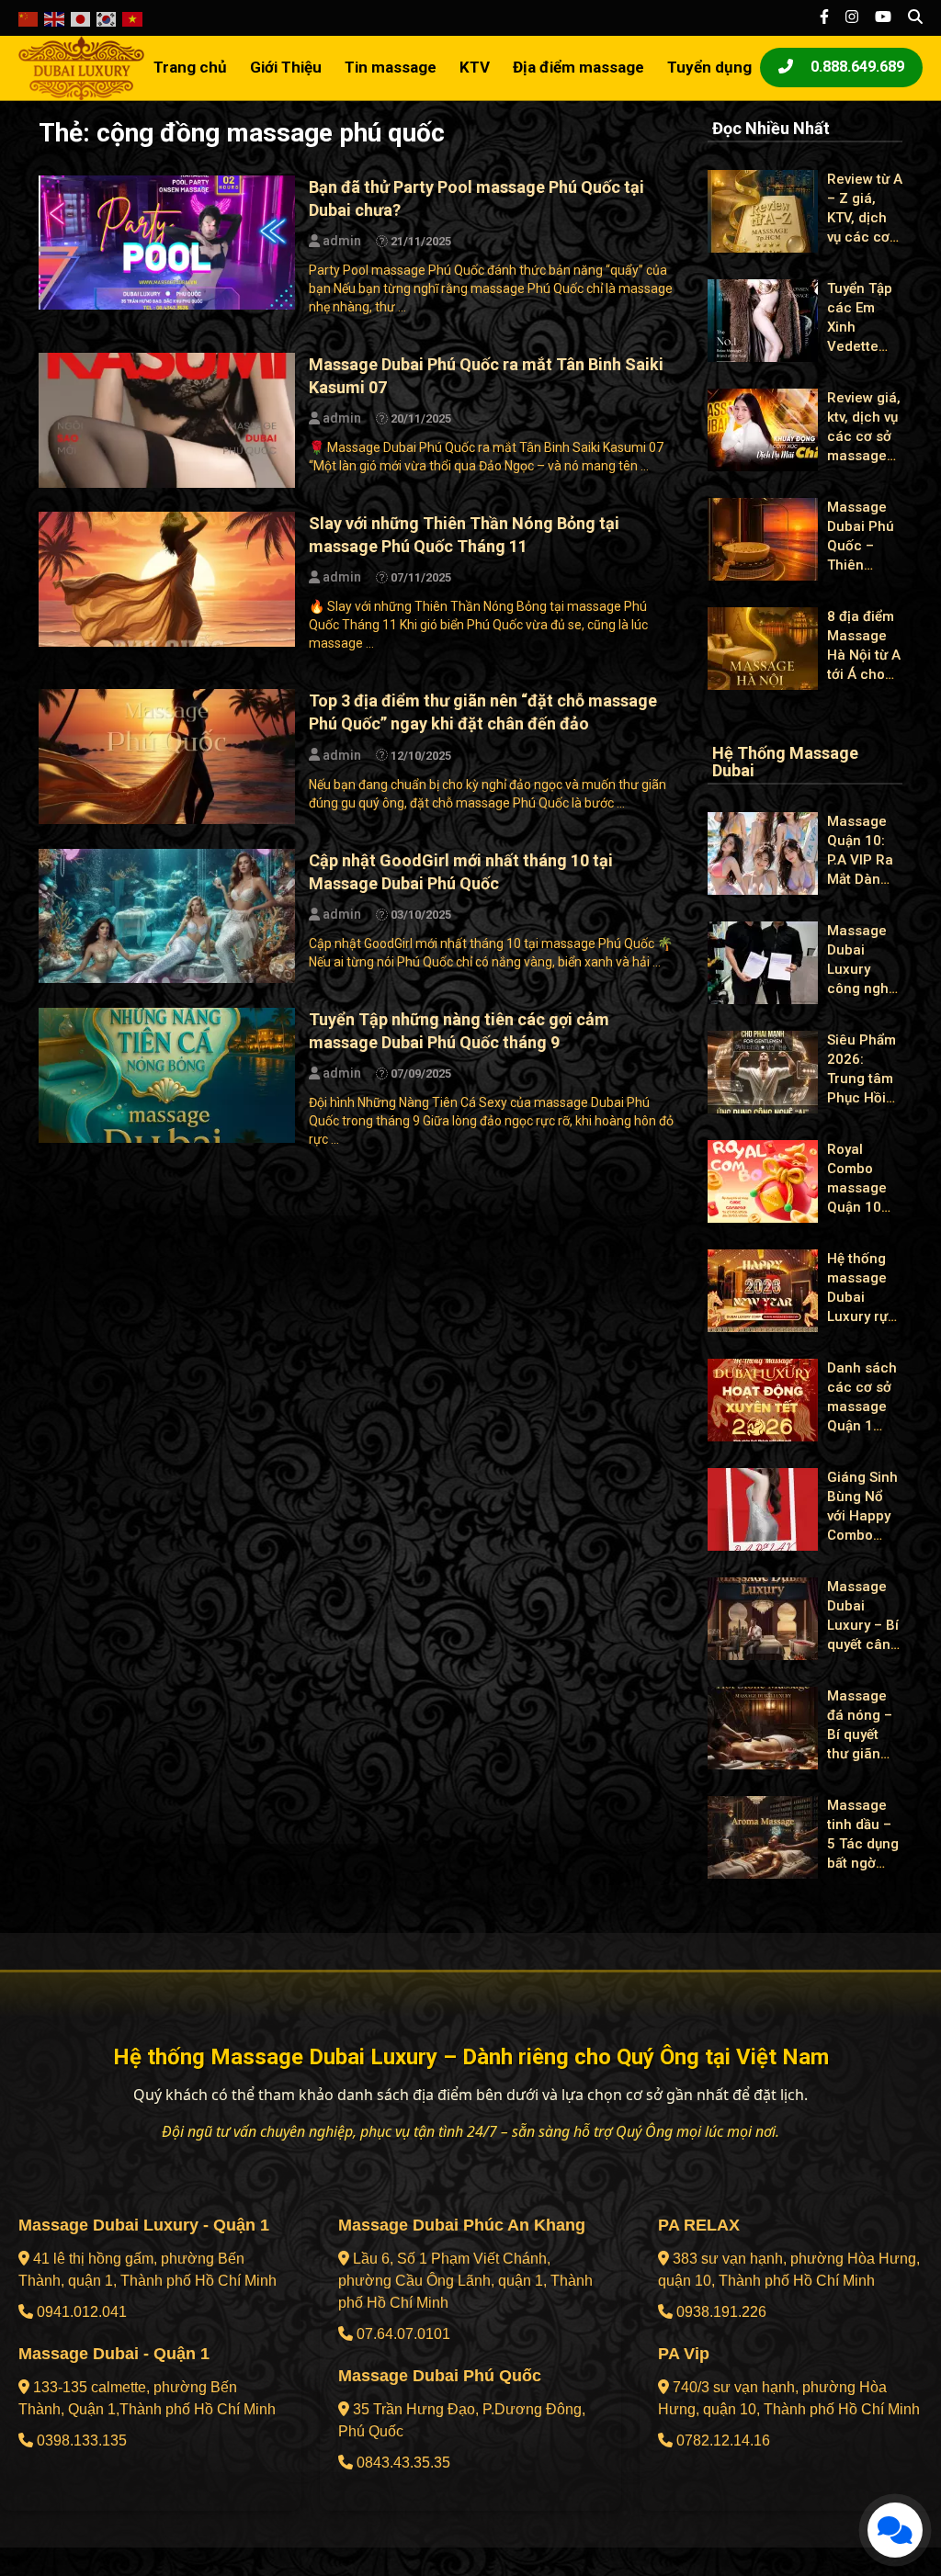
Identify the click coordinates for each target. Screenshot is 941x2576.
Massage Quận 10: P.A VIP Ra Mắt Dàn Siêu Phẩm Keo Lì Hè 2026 (862, 879)
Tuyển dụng (709, 67)
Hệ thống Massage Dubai (785, 762)
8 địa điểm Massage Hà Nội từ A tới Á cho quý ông (864, 655)
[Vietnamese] (133, 17)
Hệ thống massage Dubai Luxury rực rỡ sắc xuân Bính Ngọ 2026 (862, 1316)
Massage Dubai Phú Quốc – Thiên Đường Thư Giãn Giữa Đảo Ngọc (862, 565)
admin (340, 241)
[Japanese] (81, 17)
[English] (55, 17)
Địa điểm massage (578, 67)
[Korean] (107, 17)
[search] (915, 18)
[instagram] (852, 18)
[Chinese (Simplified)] (29, 17)
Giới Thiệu (286, 67)
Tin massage (391, 67)
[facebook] (824, 18)
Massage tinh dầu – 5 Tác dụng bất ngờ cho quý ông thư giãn (863, 1863)
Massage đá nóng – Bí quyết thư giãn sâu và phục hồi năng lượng (863, 1754)
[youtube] (883, 18)
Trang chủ (190, 67)
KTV (475, 67)
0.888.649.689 (856, 67)
